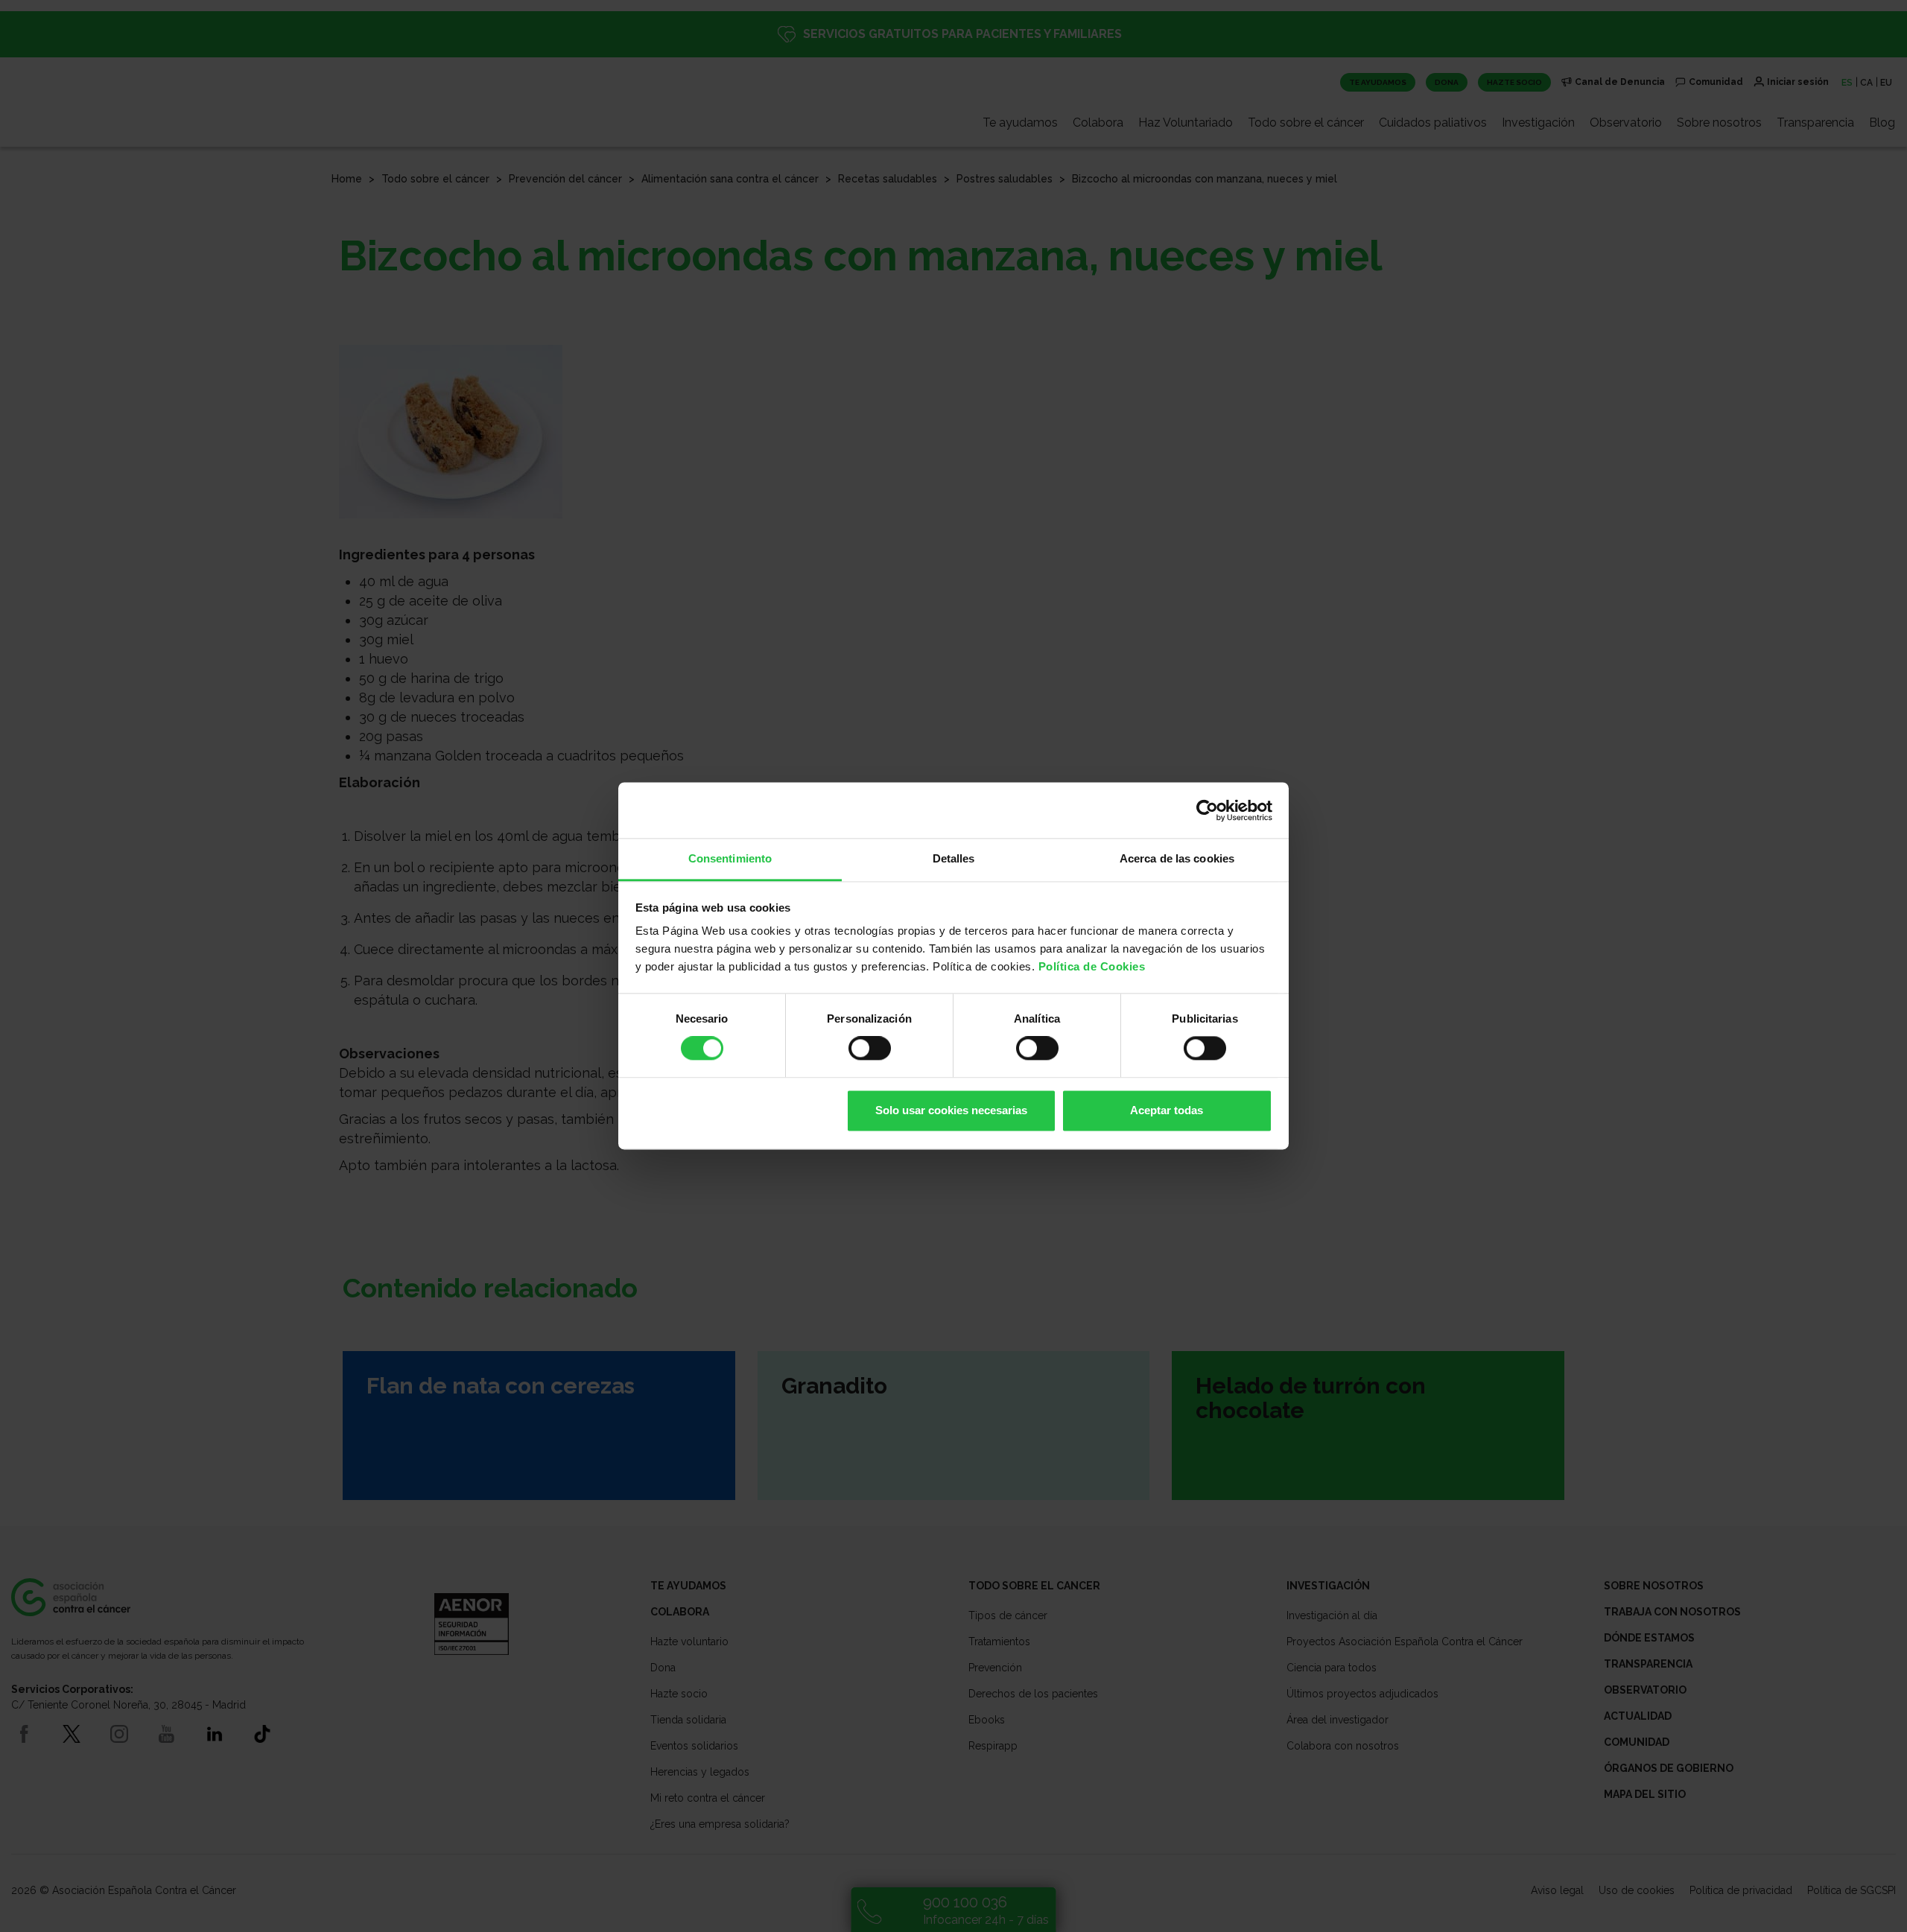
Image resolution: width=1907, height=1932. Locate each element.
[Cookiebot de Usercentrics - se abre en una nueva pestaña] (1207, 810)
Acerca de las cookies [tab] (1177, 858)
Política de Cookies (1092, 966)
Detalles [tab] (954, 858)
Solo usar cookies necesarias (951, 1110)
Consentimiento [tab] (730, 858)
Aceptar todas (1167, 1110)
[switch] (870, 1049)
